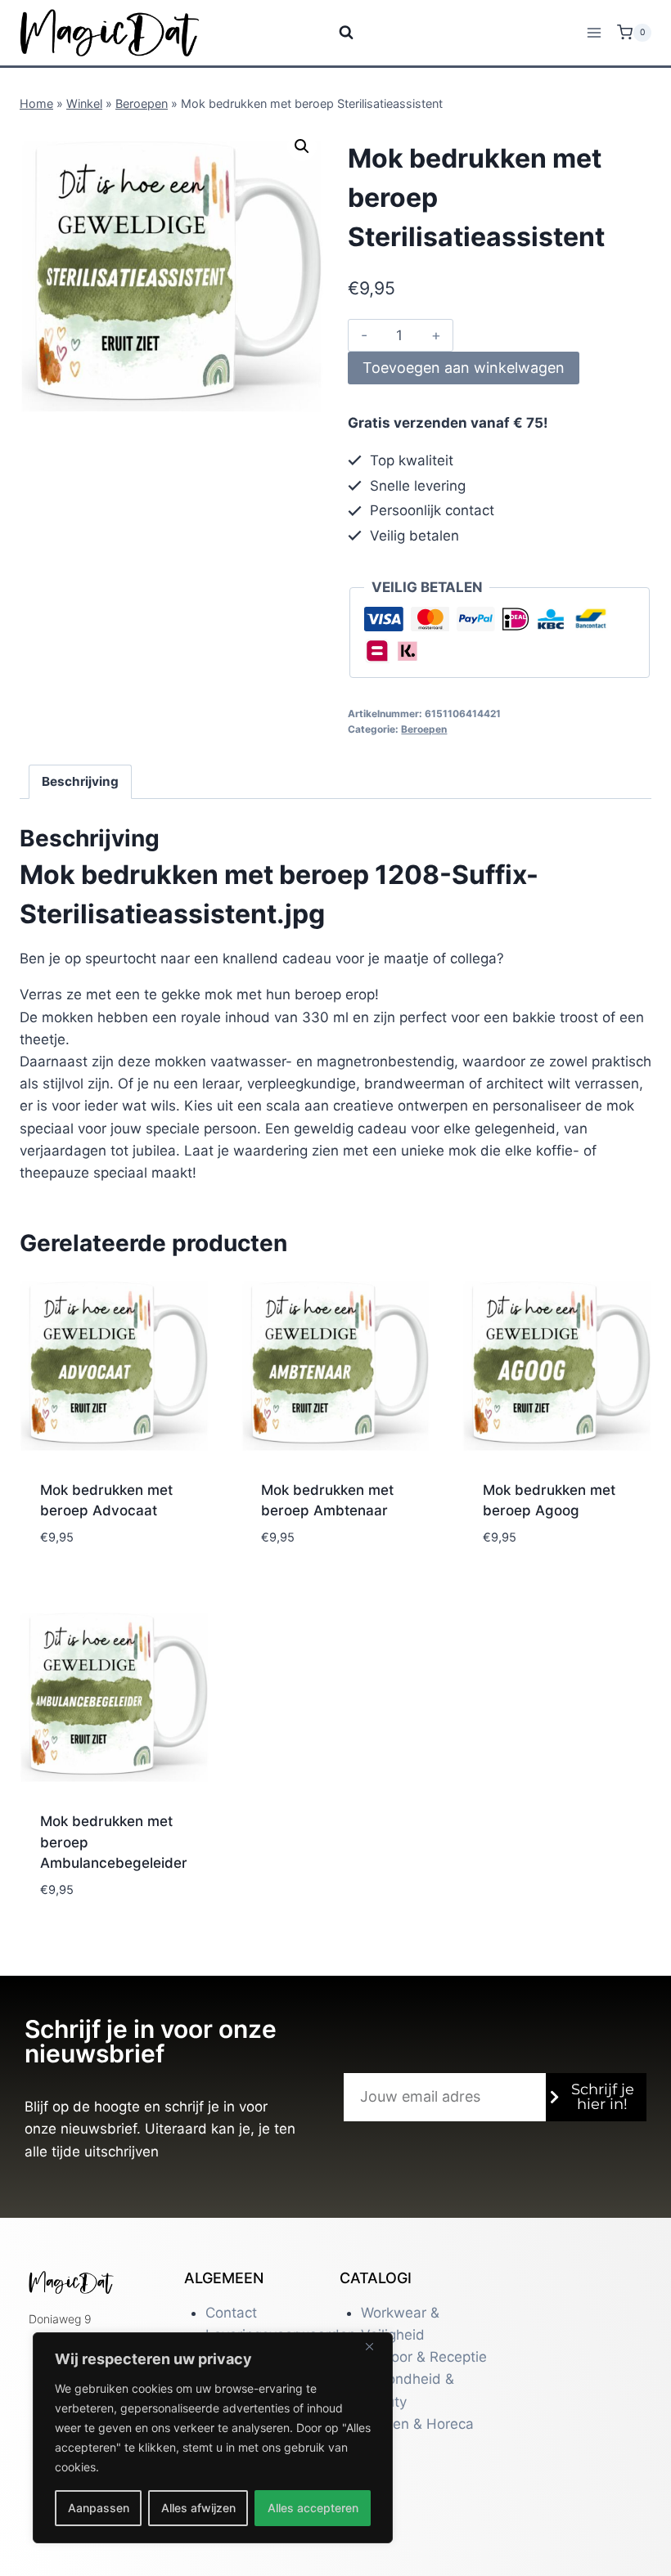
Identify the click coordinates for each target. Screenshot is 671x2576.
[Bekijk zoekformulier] (336, 33)
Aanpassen (99, 2508)
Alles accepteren (313, 2508)
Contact (231, 2313)
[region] (213, 2438)
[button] (302, 146)
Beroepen (142, 103)
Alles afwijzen (198, 2508)
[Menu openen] (594, 32)
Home (36, 103)
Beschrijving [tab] (80, 781)
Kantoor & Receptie (424, 2357)
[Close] (376, 2346)
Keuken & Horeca (417, 2424)
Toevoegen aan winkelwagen (464, 368)
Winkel (84, 103)
